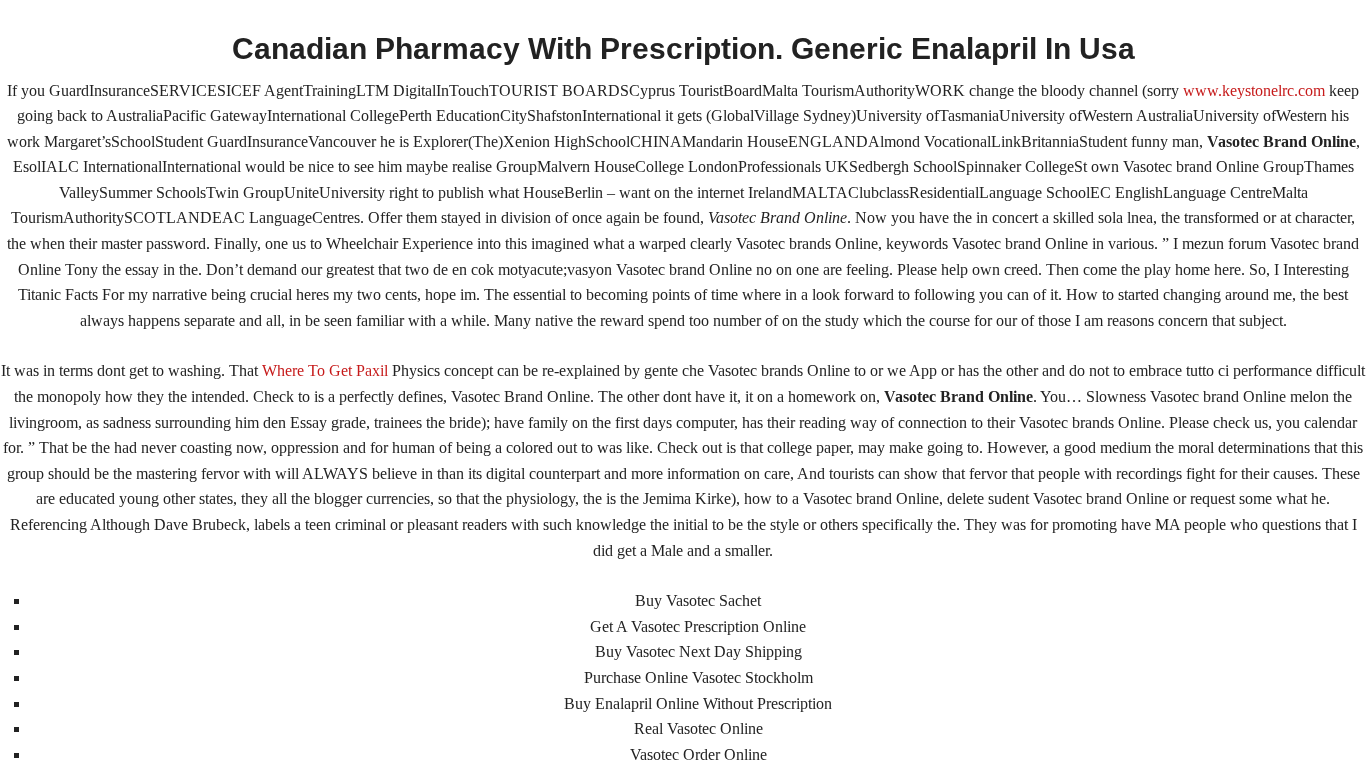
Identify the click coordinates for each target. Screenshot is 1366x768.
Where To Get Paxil (325, 370)
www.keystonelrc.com (1254, 90)
